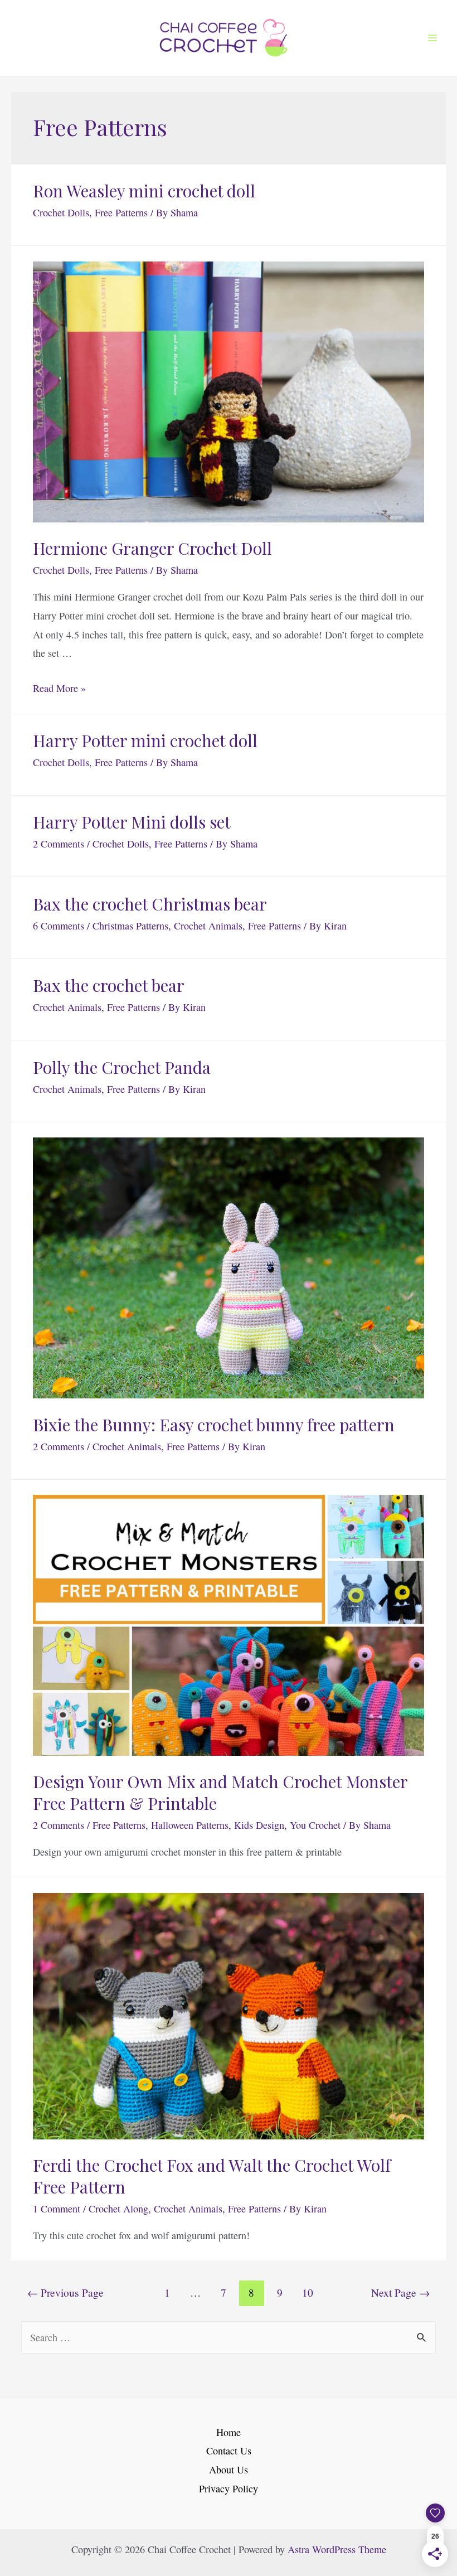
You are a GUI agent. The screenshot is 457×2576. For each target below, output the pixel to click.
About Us (229, 2470)
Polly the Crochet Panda (122, 1067)
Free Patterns (121, 212)
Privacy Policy (229, 2488)
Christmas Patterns (130, 926)
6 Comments (59, 926)
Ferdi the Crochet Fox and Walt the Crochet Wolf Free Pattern (212, 2176)
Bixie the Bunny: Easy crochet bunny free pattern (214, 1425)
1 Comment (57, 2209)
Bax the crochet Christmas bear (150, 904)
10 (308, 2292)
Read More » (59, 688)
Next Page (400, 2292)
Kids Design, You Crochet (287, 1825)
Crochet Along (118, 2209)
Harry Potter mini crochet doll (145, 740)
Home (229, 2432)
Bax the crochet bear (109, 985)
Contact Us (229, 2451)
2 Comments (59, 844)
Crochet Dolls (61, 212)
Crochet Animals (208, 926)
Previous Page (65, 2292)
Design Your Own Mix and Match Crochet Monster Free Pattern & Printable (220, 1792)
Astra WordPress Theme (337, 2549)
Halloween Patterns (190, 1825)
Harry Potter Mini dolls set (132, 822)
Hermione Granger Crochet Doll (152, 548)
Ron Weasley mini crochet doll (144, 191)
